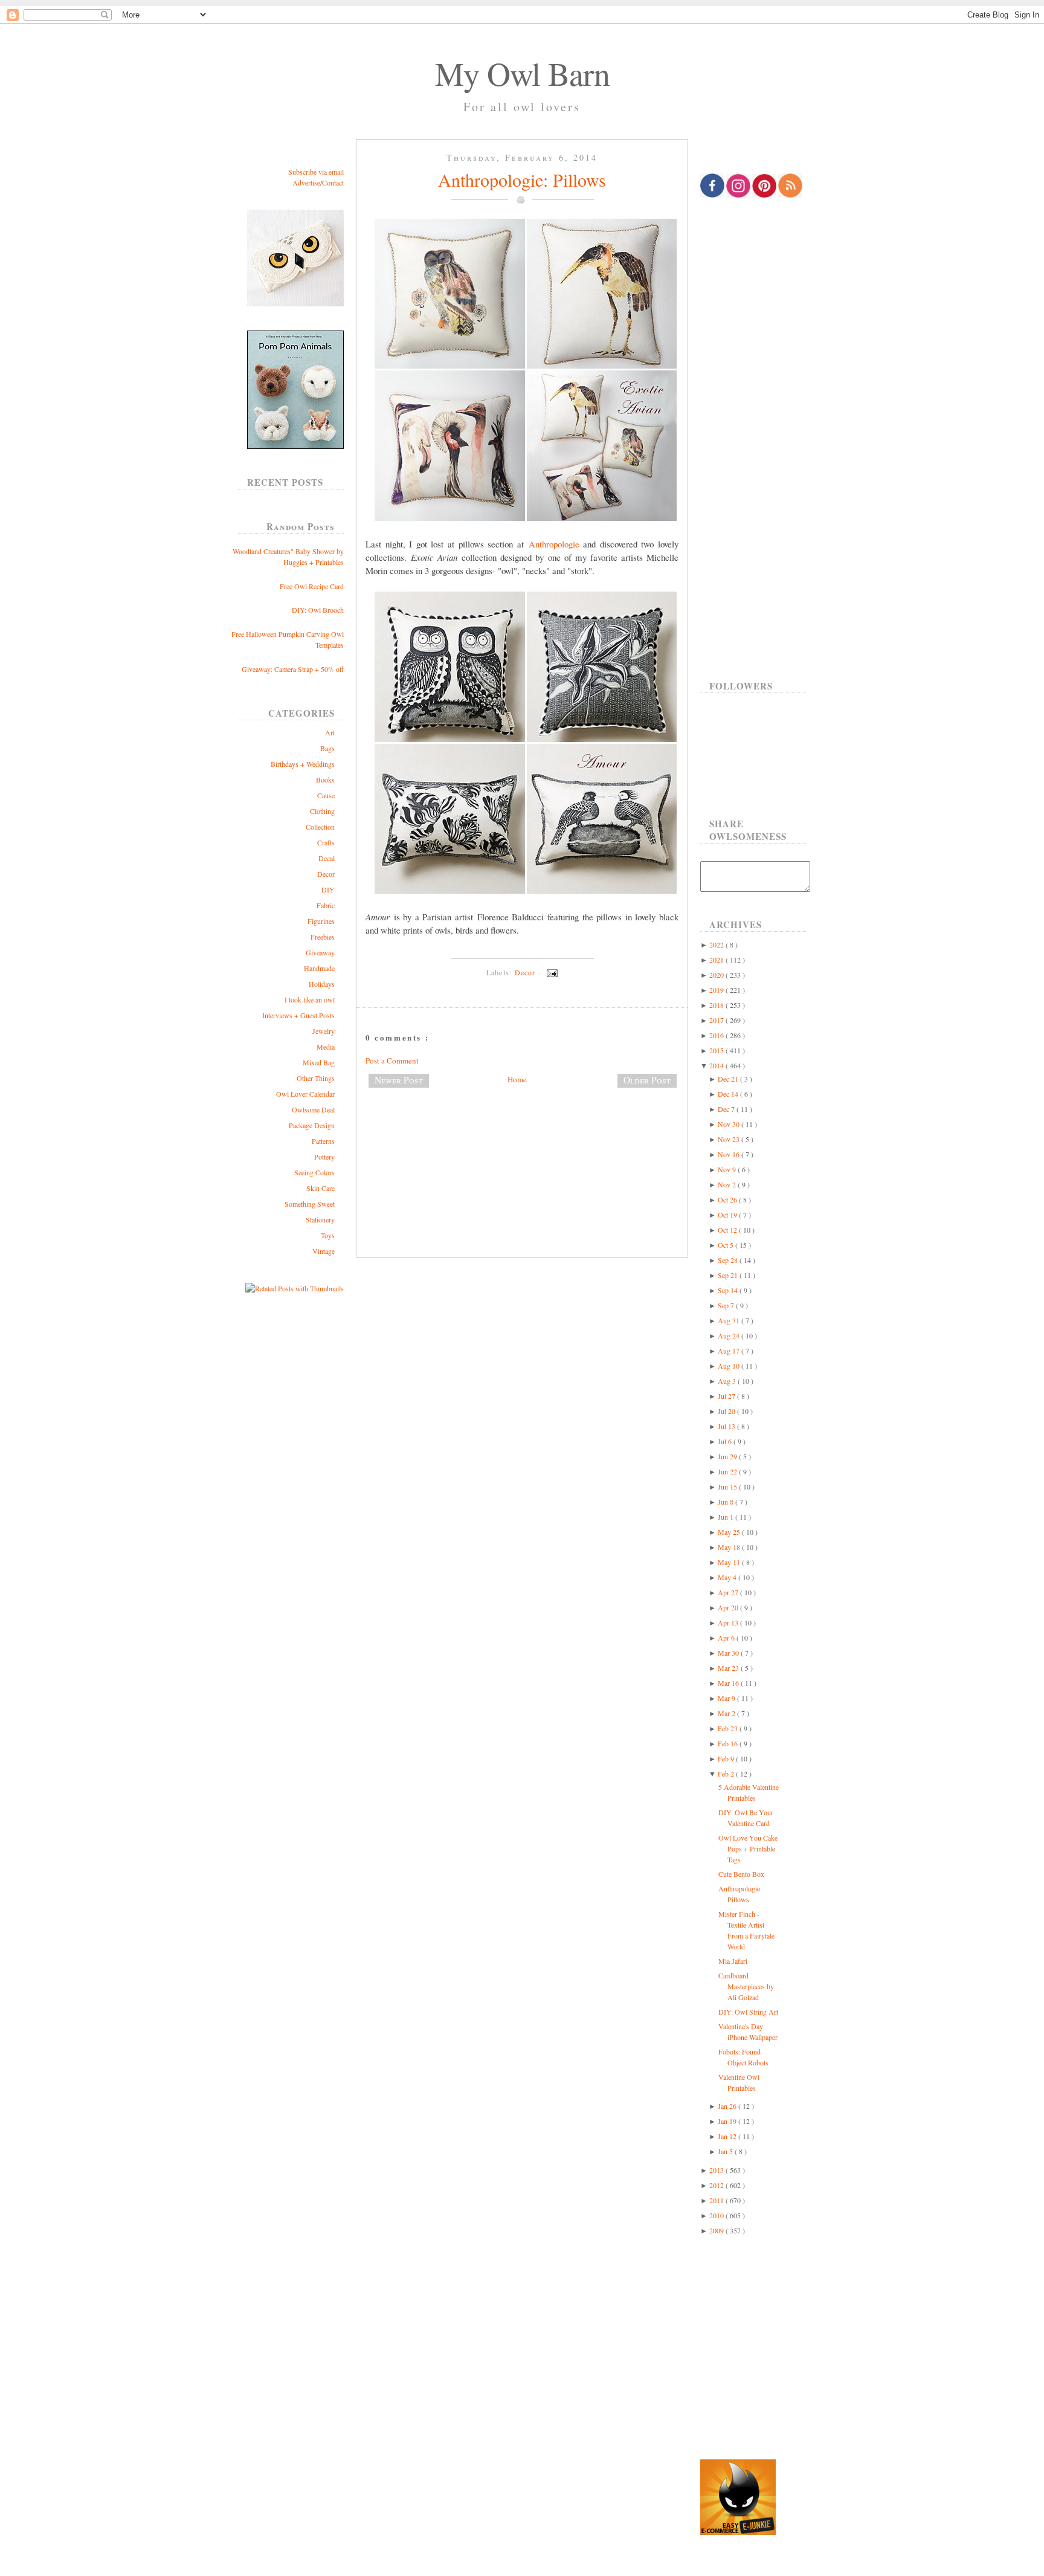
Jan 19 (728, 2121)
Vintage (324, 1251)
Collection (320, 827)
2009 (717, 2230)
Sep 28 (729, 1260)
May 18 (730, 1547)
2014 (717, 1065)
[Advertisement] (522, 1137)
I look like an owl (310, 999)
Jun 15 (728, 1487)
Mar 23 (729, 1668)
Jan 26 (728, 2106)
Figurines (321, 921)
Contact (333, 182)
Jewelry (324, 1031)
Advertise (306, 182)
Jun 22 (728, 1471)
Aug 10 (730, 1366)
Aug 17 (730, 1351)
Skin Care (321, 1188)
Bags (327, 748)
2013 (717, 2170)
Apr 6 (727, 1638)
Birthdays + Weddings (303, 764)
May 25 (730, 1532)
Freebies (323, 937)
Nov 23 (730, 1139)
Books (325, 780)
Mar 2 (727, 1713)
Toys (328, 1235)
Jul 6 (726, 1441)
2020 (717, 975)
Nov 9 (728, 1169)
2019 (717, 990)
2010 (717, 2215)
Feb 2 (727, 1774)
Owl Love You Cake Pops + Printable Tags (748, 1848)
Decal (327, 858)
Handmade (319, 968)
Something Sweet (310, 1204)
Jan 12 (728, 2136)
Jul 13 (727, 1426)
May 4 (728, 1577)
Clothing (322, 811)
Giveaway (320, 952)
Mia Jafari (733, 1961)
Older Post (647, 1080)
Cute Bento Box (741, 1874)
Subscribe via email (316, 172)
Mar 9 (727, 1698)
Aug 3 (728, 1381)
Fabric (326, 905)
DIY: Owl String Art (748, 2012)
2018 (717, 1005)
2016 (717, 1035)
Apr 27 (729, 1592)
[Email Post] (550, 972)
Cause (326, 795)
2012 (717, 2185)
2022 (717, 944)
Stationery (320, 1219)
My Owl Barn (522, 73)
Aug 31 (730, 1320)
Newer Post (399, 1080)
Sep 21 (729, 1275)
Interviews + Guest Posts (298, 1015)
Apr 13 (729, 1622)
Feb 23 (729, 1728)
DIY (328, 889)
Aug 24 (730, 1335)
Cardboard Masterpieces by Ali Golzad (746, 1986)
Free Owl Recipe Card (312, 586)
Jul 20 (727, 1411)
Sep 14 (729, 1290)
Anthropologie (554, 544)
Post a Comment (392, 1060)
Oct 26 (728, 1199)
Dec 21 (729, 1079)
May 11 (730, 1562)
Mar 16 (729, 1683)
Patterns (323, 1141)
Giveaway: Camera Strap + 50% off (293, 669)
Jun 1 (727, 1517)
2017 (717, 1020)
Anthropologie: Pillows (522, 179)
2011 (717, 2200)
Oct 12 (728, 1230)
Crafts (326, 842)
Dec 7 (727, 1109)
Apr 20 (729, 1607)
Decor (326, 874)
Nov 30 (730, 1124)
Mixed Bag (319, 1062)
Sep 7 (727, 1305)
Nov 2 (728, 1184)
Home (517, 1079)
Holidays (322, 984)
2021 (717, 960)
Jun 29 (728, 1456)
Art (330, 732)
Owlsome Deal (313, 1109)
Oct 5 (727, 1245)
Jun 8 (727, 1502)
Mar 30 (729, 1653)
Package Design (312, 1125)
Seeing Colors (314, 1172)
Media (326, 1047)
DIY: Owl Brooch (318, 610)
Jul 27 (727, 1396)
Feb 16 (729, 1743)
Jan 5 (726, 2151)
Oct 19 (728, 1215)
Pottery (324, 1157)
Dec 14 (729, 1094)
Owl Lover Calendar (305, 1094)
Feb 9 (727, 1758)
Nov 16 (730, 1154)
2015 (717, 1050)
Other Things (316, 1078)
